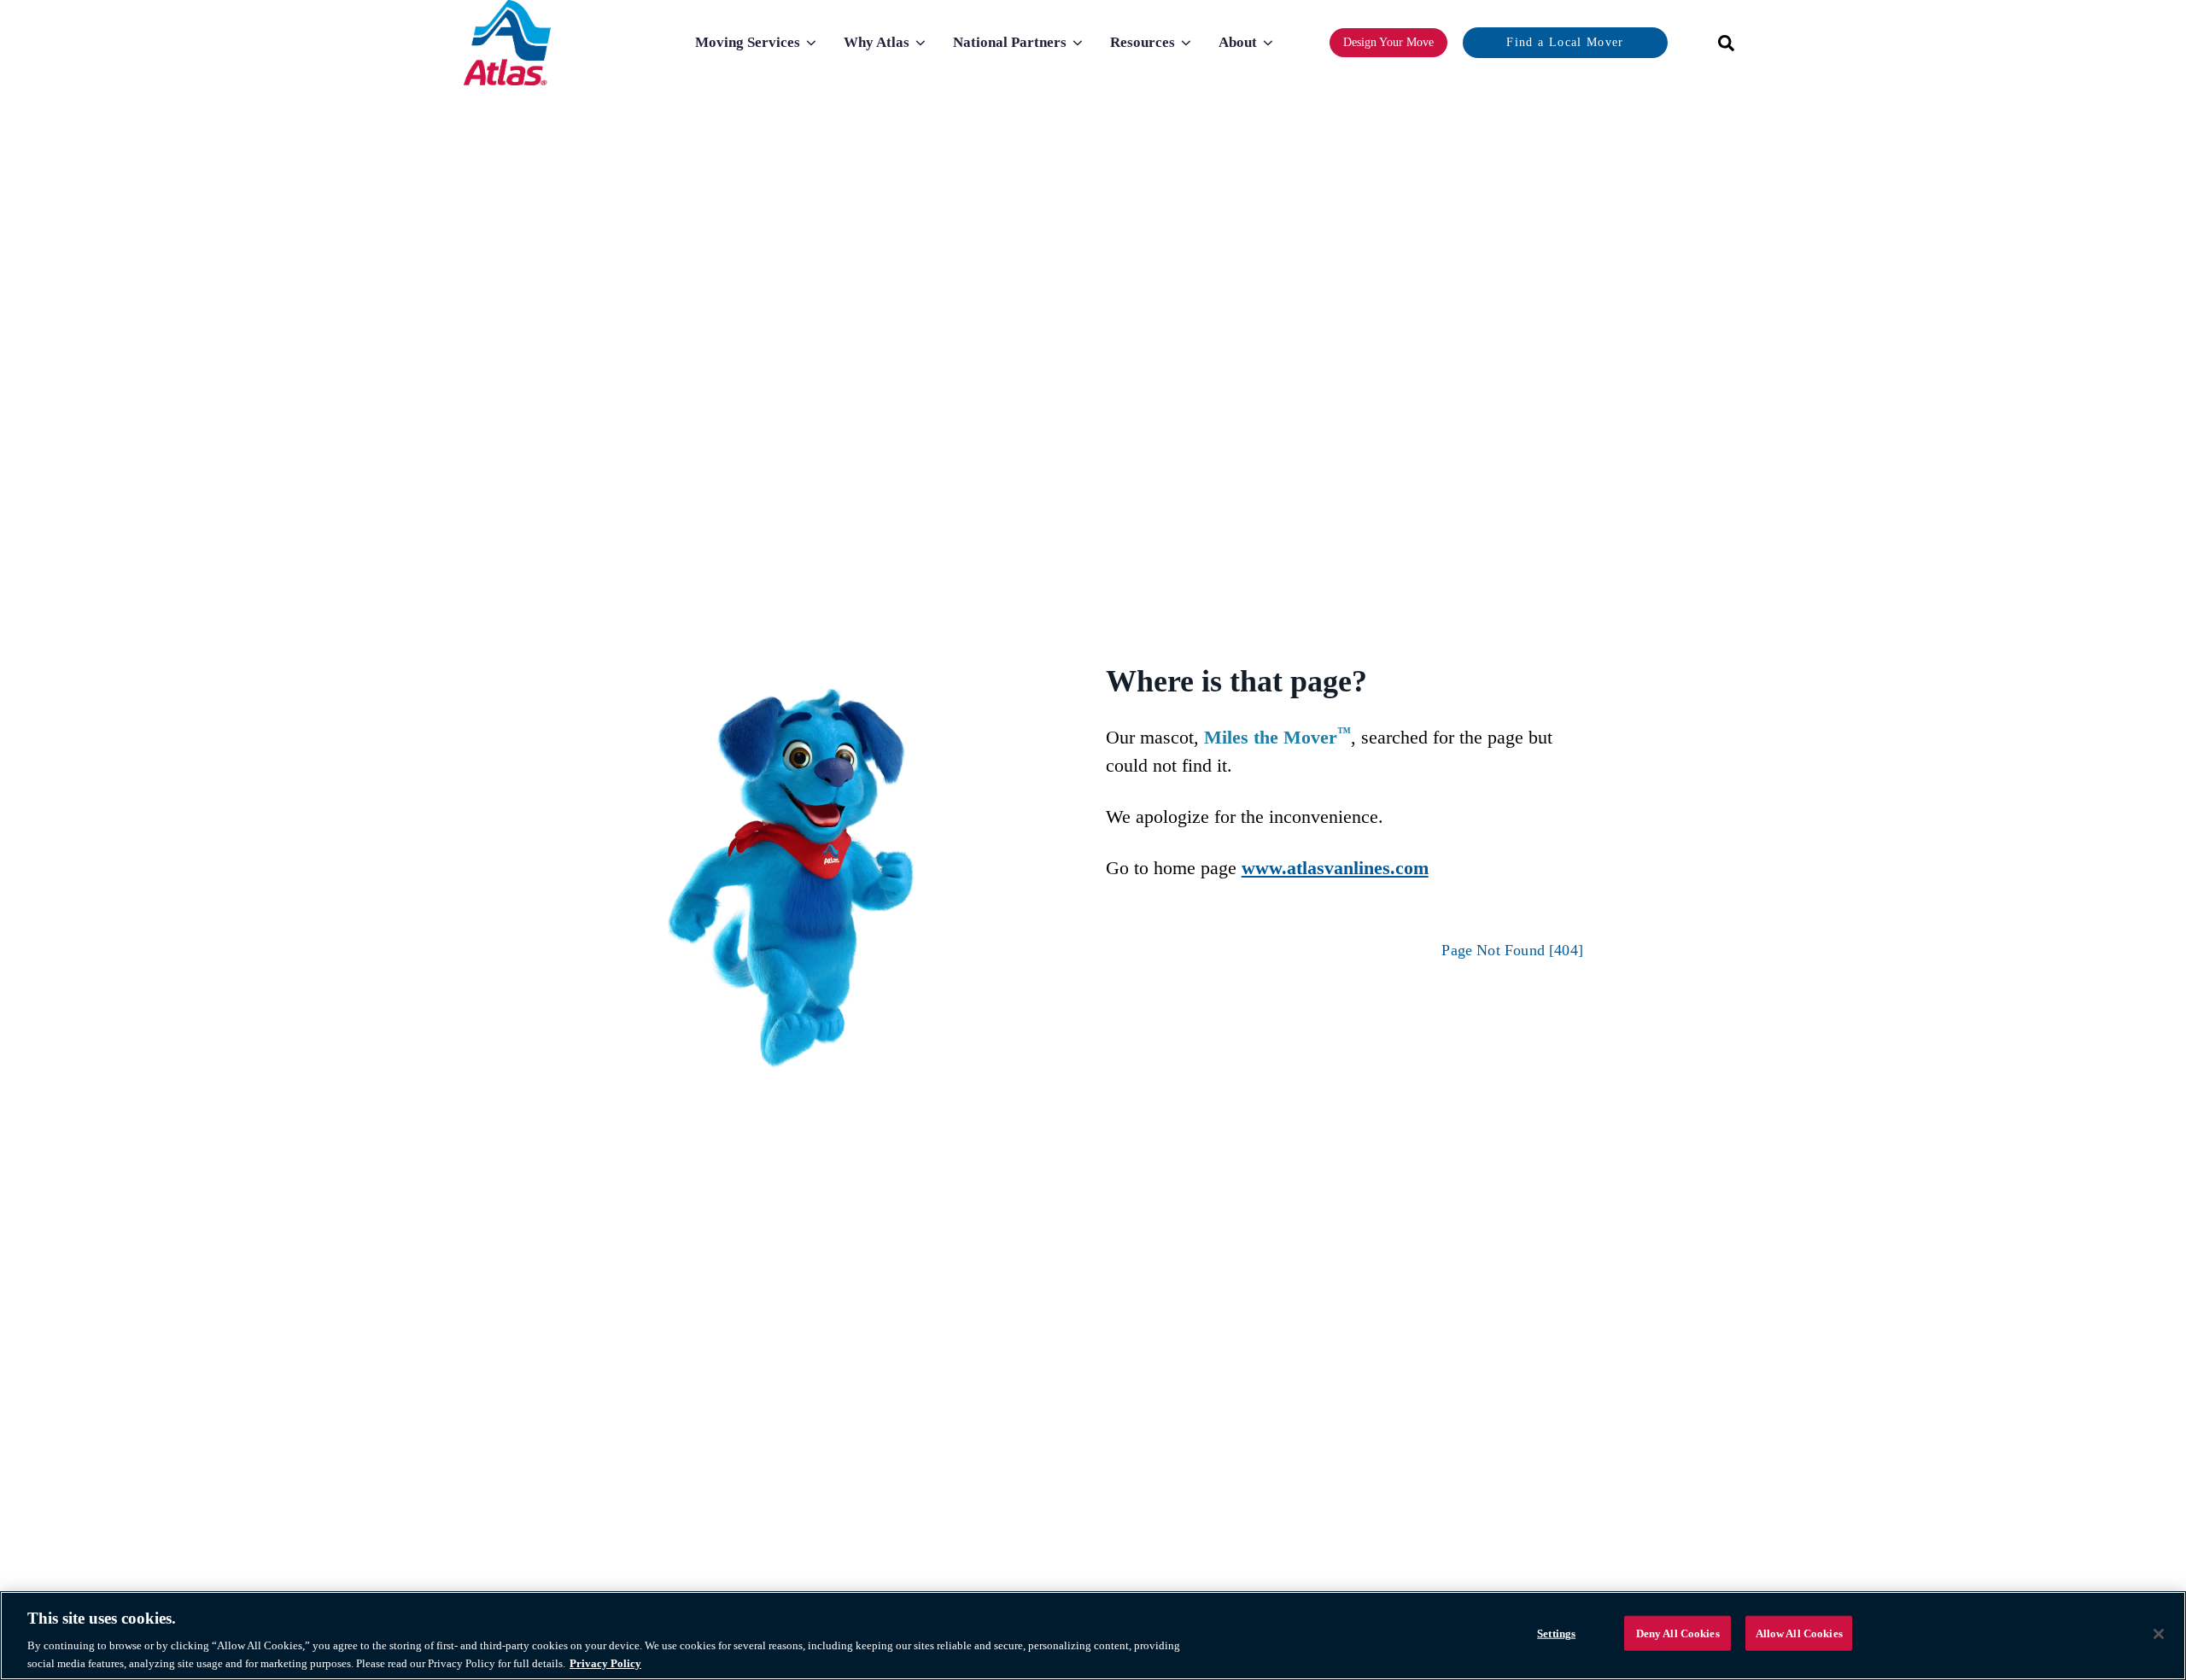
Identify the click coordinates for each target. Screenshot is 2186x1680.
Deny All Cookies (1678, 1633)
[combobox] (1721, 43)
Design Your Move (1388, 42)
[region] (1093, 1636)
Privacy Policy (605, 1662)
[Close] (2159, 1634)
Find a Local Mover (1565, 42)
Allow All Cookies (1799, 1633)
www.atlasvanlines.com (1335, 868)
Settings (1556, 1633)
